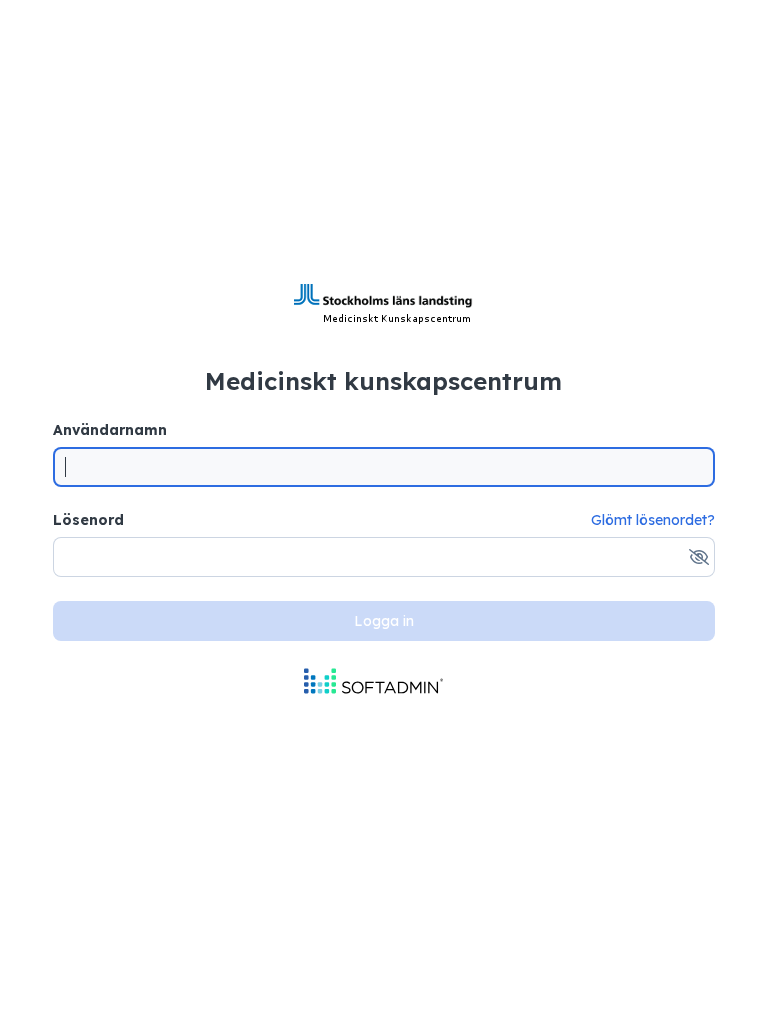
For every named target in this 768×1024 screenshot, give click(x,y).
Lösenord (88, 520)
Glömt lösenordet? (653, 520)
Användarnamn (110, 430)
